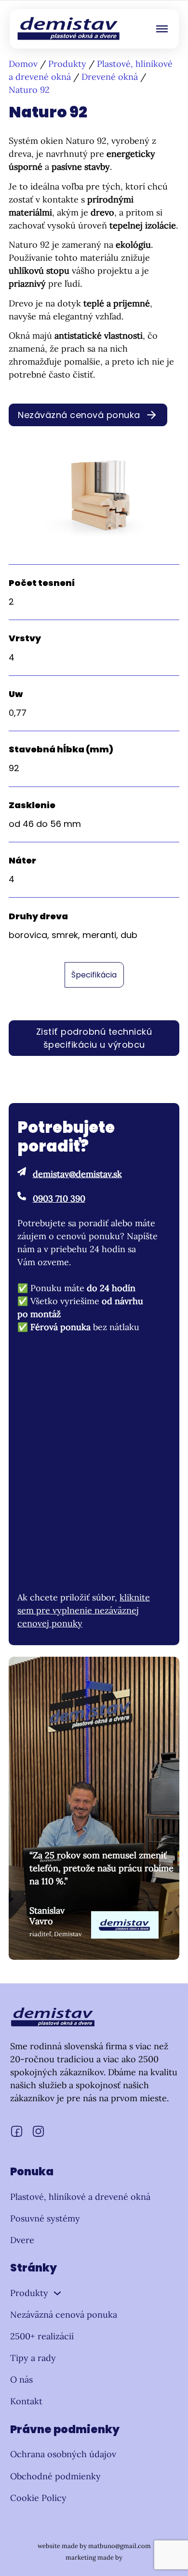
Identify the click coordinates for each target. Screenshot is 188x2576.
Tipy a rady (33, 2358)
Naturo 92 (29, 90)
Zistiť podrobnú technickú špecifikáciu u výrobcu (94, 1038)
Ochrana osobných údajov (63, 2454)
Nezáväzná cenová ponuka (79, 415)
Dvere (22, 2240)
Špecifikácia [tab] (94, 975)
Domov (23, 64)
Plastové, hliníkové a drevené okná (80, 2197)
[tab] (94, 975)
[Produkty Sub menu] (57, 2293)
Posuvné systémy (45, 2218)
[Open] (162, 29)
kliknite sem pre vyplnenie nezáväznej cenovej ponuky (84, 1610)
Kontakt (26, 2401)
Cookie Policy (38, 2498)
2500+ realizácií (42, 2336)
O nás (21, 2379)
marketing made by (94, 2557)
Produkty (67, 64)
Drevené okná (110, 77)
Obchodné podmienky (55, 2476)
